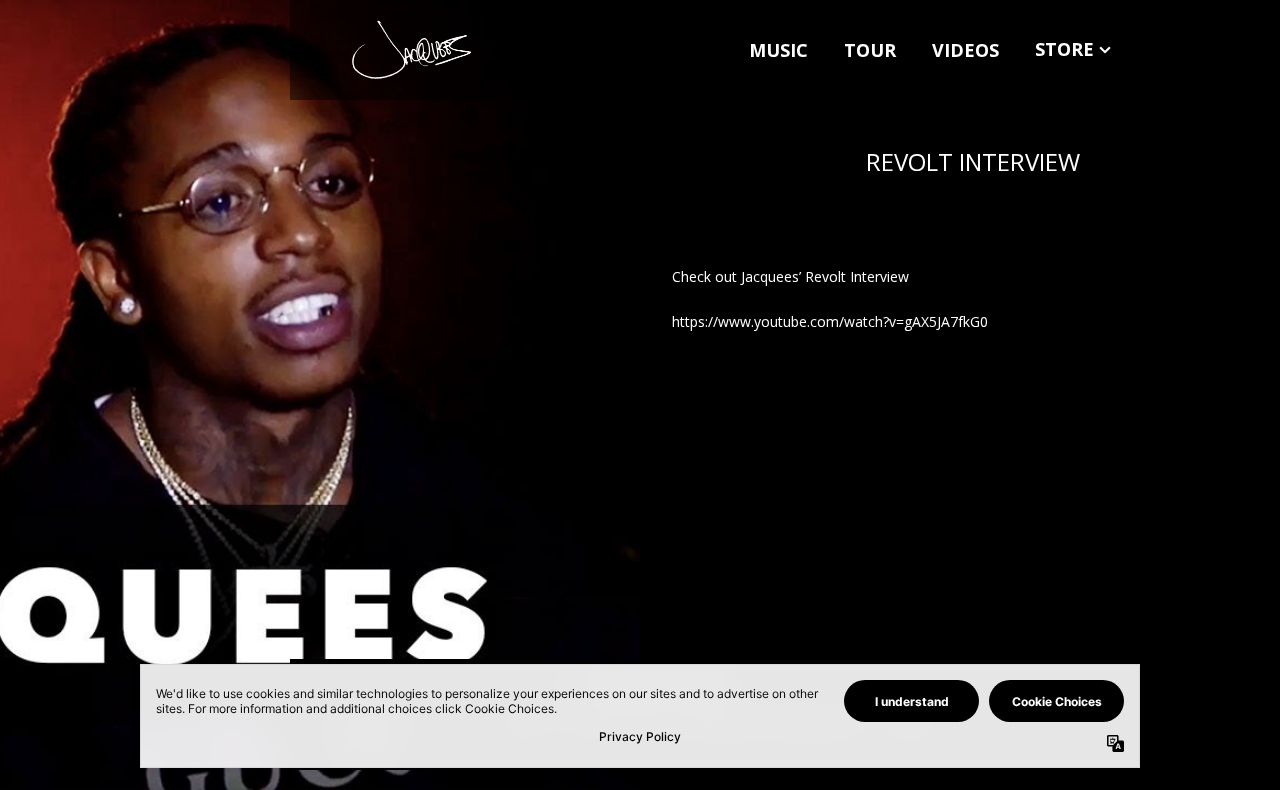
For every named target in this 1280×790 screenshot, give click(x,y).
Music (778, 50)
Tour (870, 50)
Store (1064, 49)
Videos (965, 50)
